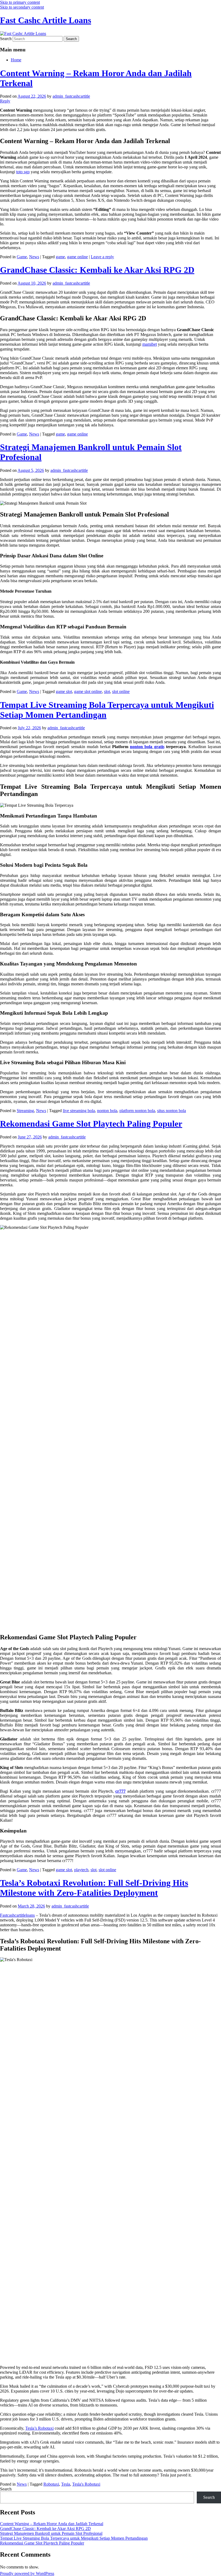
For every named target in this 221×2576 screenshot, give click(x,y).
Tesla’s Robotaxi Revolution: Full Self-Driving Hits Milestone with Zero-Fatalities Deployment (94, 1888)
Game (22, 257)
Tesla (66, 2484)
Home (16, 60)
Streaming (25, 1111)
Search (6, 39)
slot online (121, 691)
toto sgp (23, 172)
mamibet (150, 344)
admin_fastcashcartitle (71, 96)
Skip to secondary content (22, 7)
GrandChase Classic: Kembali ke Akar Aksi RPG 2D (97, 270)
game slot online (88, 691)
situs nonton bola (172, 1111)
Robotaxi (51, 2484)
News (34, 257)
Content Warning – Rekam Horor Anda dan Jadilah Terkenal (52, 2524)
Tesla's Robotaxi (86, 2484)
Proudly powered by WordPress (27, 2573)
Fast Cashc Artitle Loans (46, 20)
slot (107, 691)
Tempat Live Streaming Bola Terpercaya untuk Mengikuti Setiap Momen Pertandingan (74, 2538)
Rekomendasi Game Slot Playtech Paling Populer (91, 1124)
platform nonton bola (137, 1111)
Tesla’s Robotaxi (39, 2428)
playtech (81, 1870)
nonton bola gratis (147, 747)
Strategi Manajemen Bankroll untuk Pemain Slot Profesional (51, 2533)
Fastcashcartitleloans (17, 1915)
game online (77, 257)
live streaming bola (79, 1111)
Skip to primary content (20, 2)
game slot (64, 691)
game (60, 257)
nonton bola (107, 1111)
